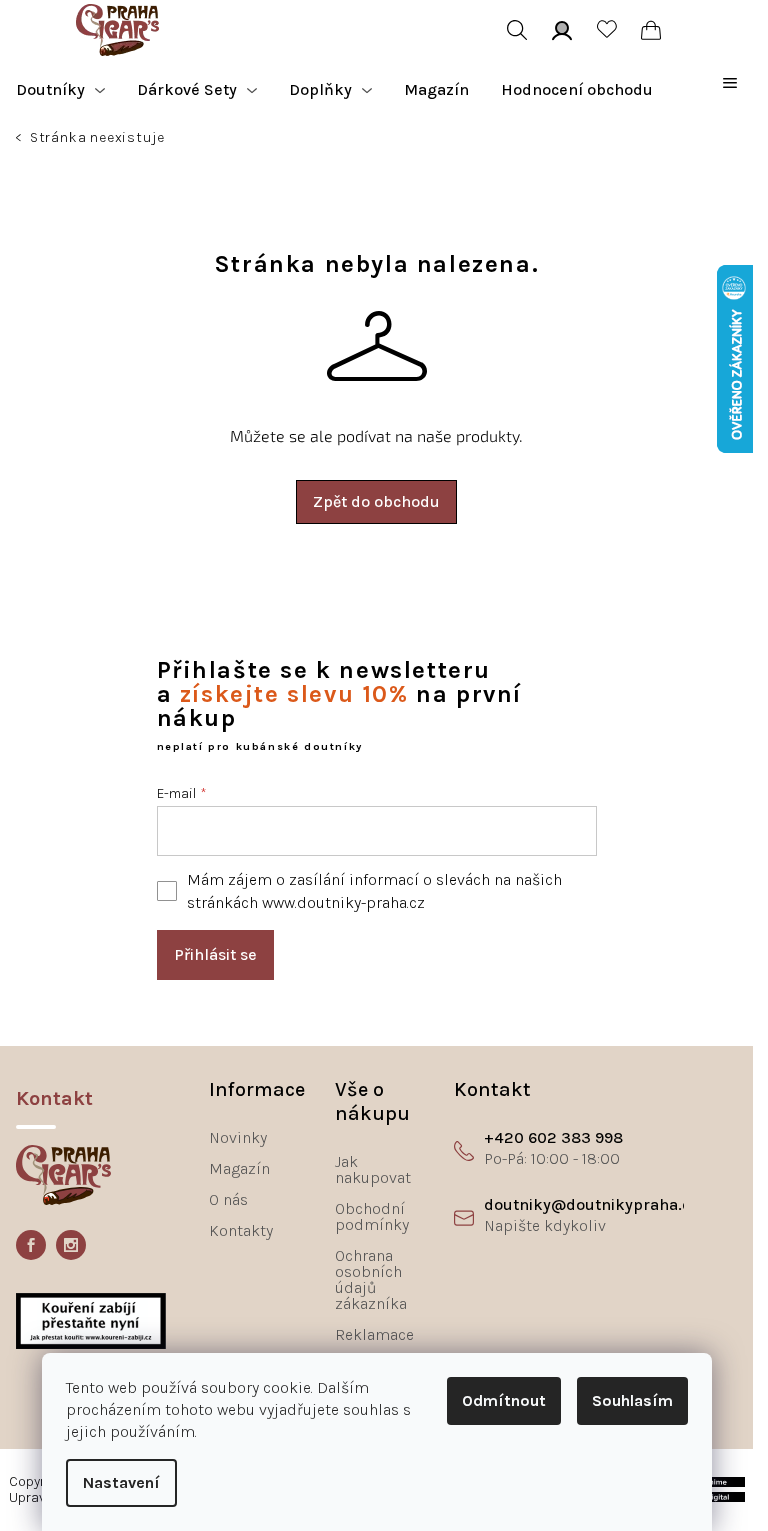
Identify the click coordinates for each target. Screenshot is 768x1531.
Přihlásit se (215, 954)
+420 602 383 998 (553, 1137)
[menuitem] (60, 90)
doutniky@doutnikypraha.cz (591, 1204)
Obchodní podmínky (372, 1216)
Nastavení (121, 1482)
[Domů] (20, 140)
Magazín (239, 1168)
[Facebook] (31, 1245)
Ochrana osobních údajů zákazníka (371, 1279)
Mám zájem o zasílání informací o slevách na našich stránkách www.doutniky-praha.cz (374, 891)
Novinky (238, 1137)
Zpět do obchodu (376, 501)
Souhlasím (632, 1400)
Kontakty (241, 1230)
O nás (228, 1199)
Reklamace (374, 1334)
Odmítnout (504, 1400)
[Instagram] (71, 1245)
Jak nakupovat (373, 1169)
